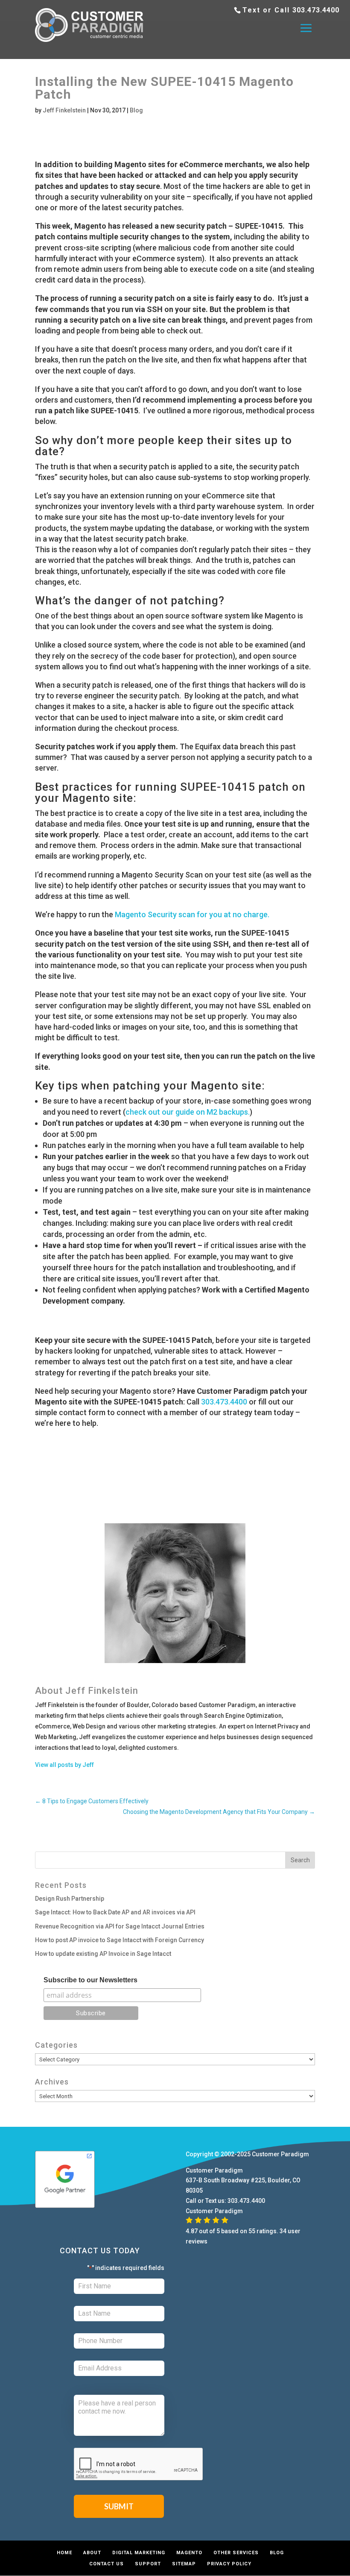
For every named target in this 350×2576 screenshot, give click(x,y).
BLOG (277, 2553)
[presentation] (139, 2464)
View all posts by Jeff (64, 1765)
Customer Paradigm (280, 2154)
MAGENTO (189, 2553)
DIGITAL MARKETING (139, 2553)
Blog (136, 110)
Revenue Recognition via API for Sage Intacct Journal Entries (120, 1926)
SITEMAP (184, 2564)
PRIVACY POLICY (229, 2564)
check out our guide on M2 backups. (188, 1112)
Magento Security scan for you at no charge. (192, 914)
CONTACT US (106, 2564)
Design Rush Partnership (70, 1899)
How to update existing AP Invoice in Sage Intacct (103, 1954)
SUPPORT (148, 2564)
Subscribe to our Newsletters (90, 1980)
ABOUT (92, 2553)
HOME (64, 2553)
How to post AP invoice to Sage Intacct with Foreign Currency (120, 1940)
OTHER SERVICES (236, 2553)
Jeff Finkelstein (64, 110)
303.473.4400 (316, 10)
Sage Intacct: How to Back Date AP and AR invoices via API (115, 1912)
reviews (197, 2241)
